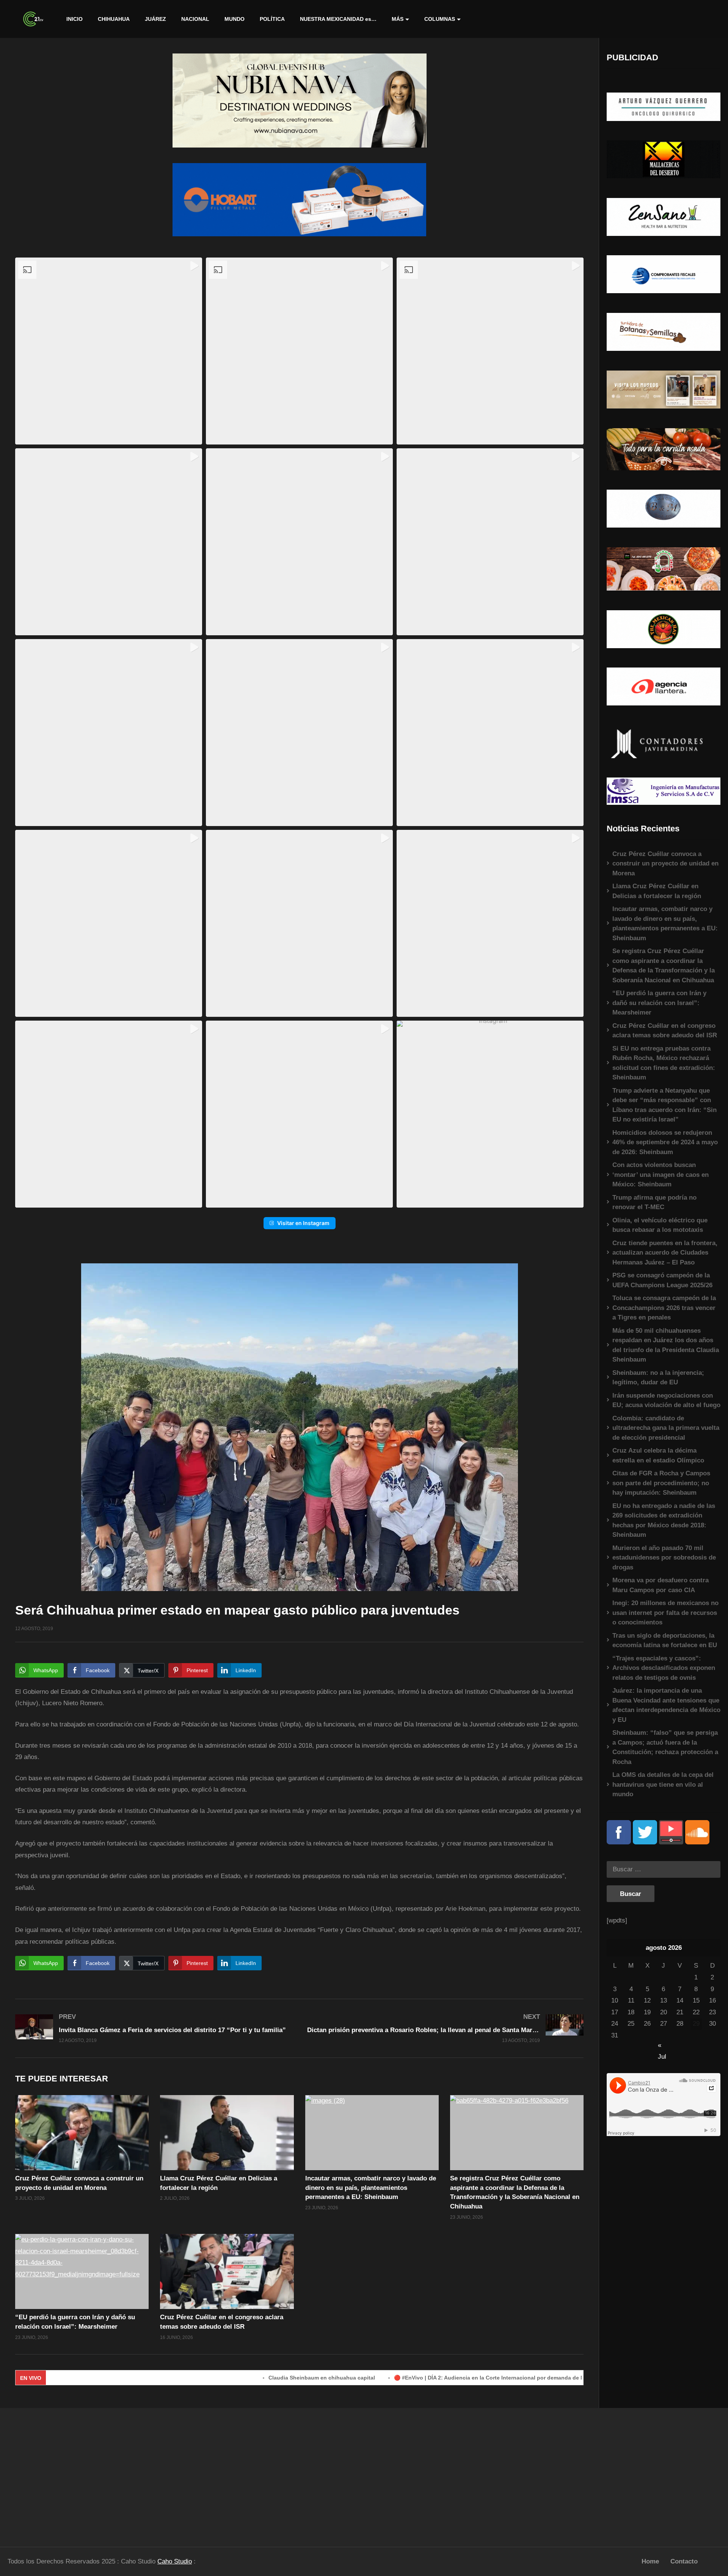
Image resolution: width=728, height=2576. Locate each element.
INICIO (75, 19)
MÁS (398, 19)
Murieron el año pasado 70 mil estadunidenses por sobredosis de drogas (664, 1558)
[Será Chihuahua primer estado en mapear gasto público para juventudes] (82, 2133)
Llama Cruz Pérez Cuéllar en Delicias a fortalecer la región (657, 891)
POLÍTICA (272, 19)
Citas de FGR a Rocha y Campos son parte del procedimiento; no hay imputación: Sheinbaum (661, 1483)
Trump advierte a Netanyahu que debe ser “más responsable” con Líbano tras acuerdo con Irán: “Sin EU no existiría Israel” (664, 1105)
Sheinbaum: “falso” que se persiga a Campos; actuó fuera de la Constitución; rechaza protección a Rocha (665, 1747)
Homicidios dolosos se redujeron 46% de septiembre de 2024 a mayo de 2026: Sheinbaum (665, 1142)
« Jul (662, 2046)
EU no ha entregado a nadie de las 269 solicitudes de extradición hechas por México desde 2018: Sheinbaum (664, 1520)
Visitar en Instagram (303, 1223)
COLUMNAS (440, 19)
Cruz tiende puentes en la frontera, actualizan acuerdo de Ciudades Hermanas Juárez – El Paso (665, 1253)
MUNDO (235, 19)
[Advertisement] (91, 2474)
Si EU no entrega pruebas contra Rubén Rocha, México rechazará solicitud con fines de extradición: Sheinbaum (664, 1063)
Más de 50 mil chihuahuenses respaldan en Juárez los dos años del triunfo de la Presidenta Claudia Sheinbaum (666, 1345)
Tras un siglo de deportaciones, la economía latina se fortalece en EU (665, 1641)
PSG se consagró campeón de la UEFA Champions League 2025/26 (662, 1280)
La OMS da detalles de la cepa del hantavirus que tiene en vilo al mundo (663, 1784)
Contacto (684, 2561)
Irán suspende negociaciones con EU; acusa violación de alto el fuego (666, 1400)
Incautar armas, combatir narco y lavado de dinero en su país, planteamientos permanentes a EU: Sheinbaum (371, 2188)
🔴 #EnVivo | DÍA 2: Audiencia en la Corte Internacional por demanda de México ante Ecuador (436, 2378)
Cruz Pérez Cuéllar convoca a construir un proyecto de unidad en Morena (665, 864)
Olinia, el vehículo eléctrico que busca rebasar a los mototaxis (660, 1225)
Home (650, 2561)
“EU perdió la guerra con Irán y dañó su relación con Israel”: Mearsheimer (659, 1003)
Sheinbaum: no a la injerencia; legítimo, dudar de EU (658, 1378)
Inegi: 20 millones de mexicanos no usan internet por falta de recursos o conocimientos (665, 1613)
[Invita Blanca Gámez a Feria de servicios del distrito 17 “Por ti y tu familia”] (154, 2028)
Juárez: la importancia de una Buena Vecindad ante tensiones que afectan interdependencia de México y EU (666, 1705)
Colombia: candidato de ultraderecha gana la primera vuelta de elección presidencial (666, 1428)
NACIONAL (195, 19)
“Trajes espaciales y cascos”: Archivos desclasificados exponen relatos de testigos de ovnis (664, 1668)
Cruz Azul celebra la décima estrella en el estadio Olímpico (658, 1455)
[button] (109, 351)
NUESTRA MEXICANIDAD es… (338, 19)
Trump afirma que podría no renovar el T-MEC (654, 1202)
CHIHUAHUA (114, 19)
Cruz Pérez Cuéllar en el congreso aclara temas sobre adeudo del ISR (665, 1031)
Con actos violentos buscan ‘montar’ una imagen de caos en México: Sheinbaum (661, 1175)
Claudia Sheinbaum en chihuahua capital (244, 2378)
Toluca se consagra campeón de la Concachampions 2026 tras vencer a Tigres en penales (664, 1308)
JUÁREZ (155, 19)
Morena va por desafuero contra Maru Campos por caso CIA (661, 1585)
